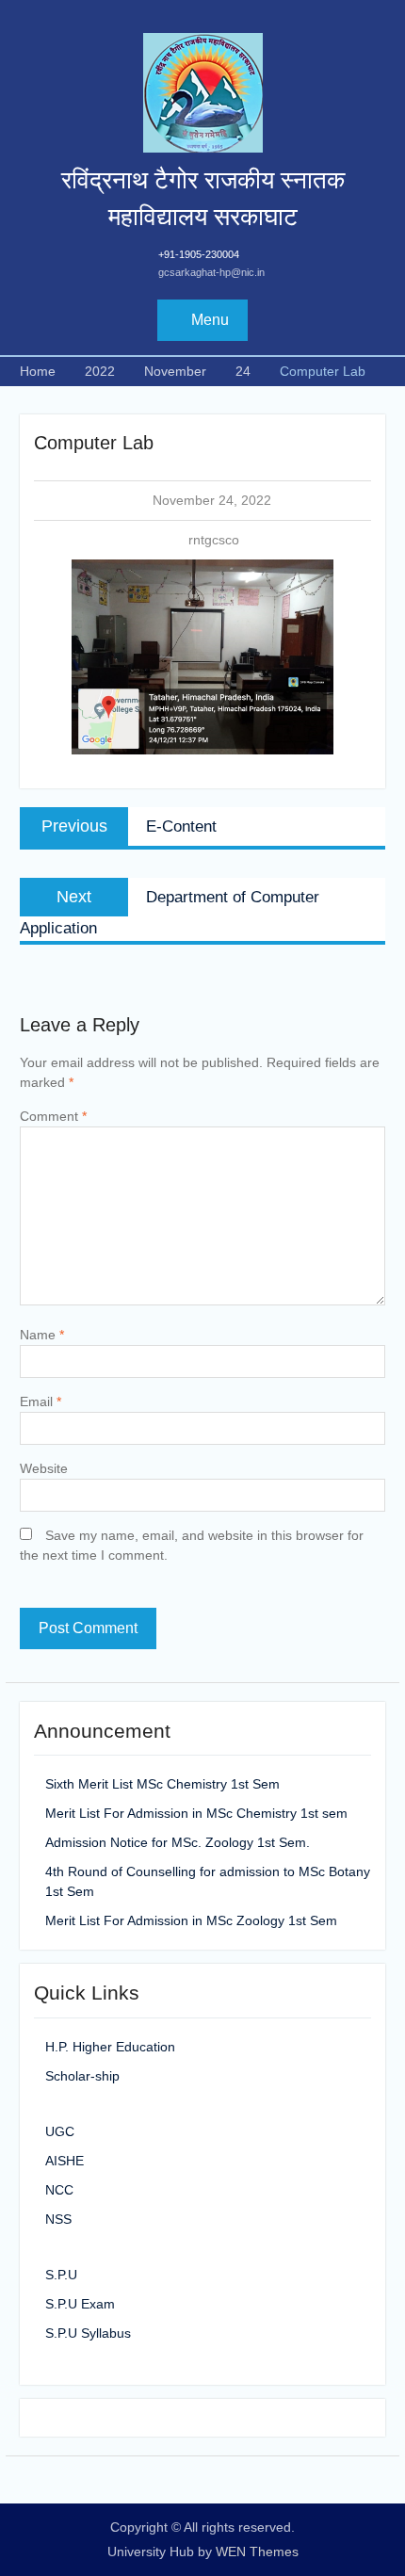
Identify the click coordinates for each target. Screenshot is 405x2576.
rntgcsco (214, 540)
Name (42, 1335)
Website (44, 1468)
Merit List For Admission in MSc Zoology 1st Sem (191, 1920)
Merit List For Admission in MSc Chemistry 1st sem (196, 1813)
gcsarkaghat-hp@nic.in (211, 272)
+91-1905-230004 (199, 254)
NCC (59, 2190)
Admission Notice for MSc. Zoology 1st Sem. (178, 1842)
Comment (53, 1116)
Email (40, 1401)
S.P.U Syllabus (88, 2333)
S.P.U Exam (80, 2304)
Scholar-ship (82, 2076)
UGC (60, 2131)
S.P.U (61, 2275)
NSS (58, 2219)
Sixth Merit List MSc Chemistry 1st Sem (162, 1784)
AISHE (65, 2161)
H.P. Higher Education (110, 2047)
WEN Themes (257, 2552)
